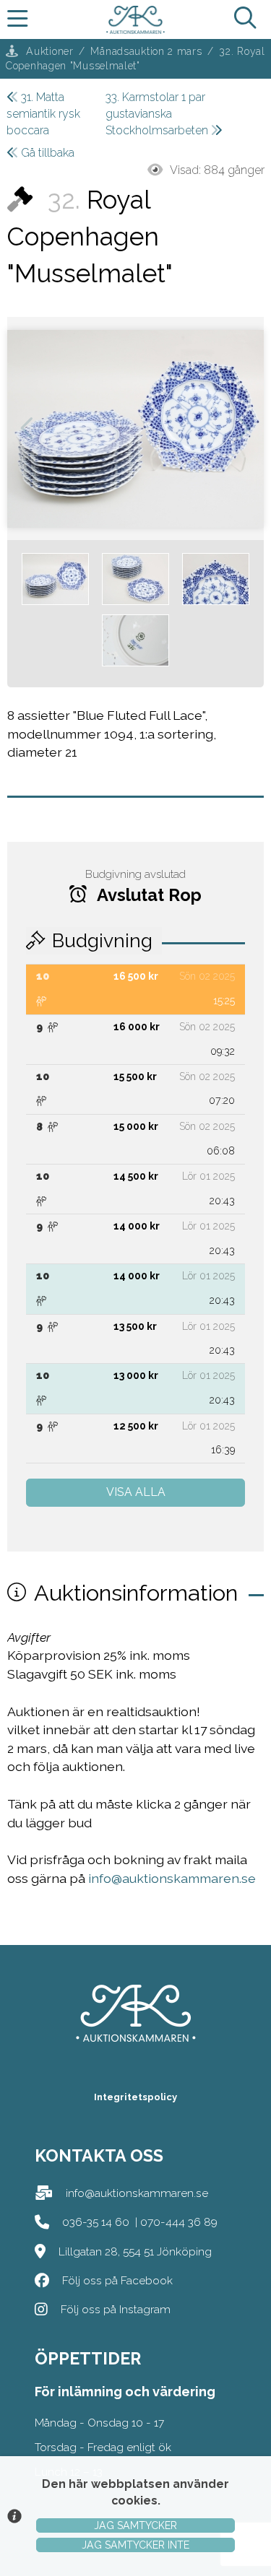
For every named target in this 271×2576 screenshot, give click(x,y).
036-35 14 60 (96, 2222)
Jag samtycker (135, 2525)
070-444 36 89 (179, 2222)
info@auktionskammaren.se (172, 1878)
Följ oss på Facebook (117, 2280)
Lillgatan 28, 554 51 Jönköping (135, 2251)
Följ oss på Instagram (116, 2309)
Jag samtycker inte (135, 2545)
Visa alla (136, 1492)
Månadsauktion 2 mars (146, 51)
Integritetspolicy (135, 2097)
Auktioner (50, 51)
